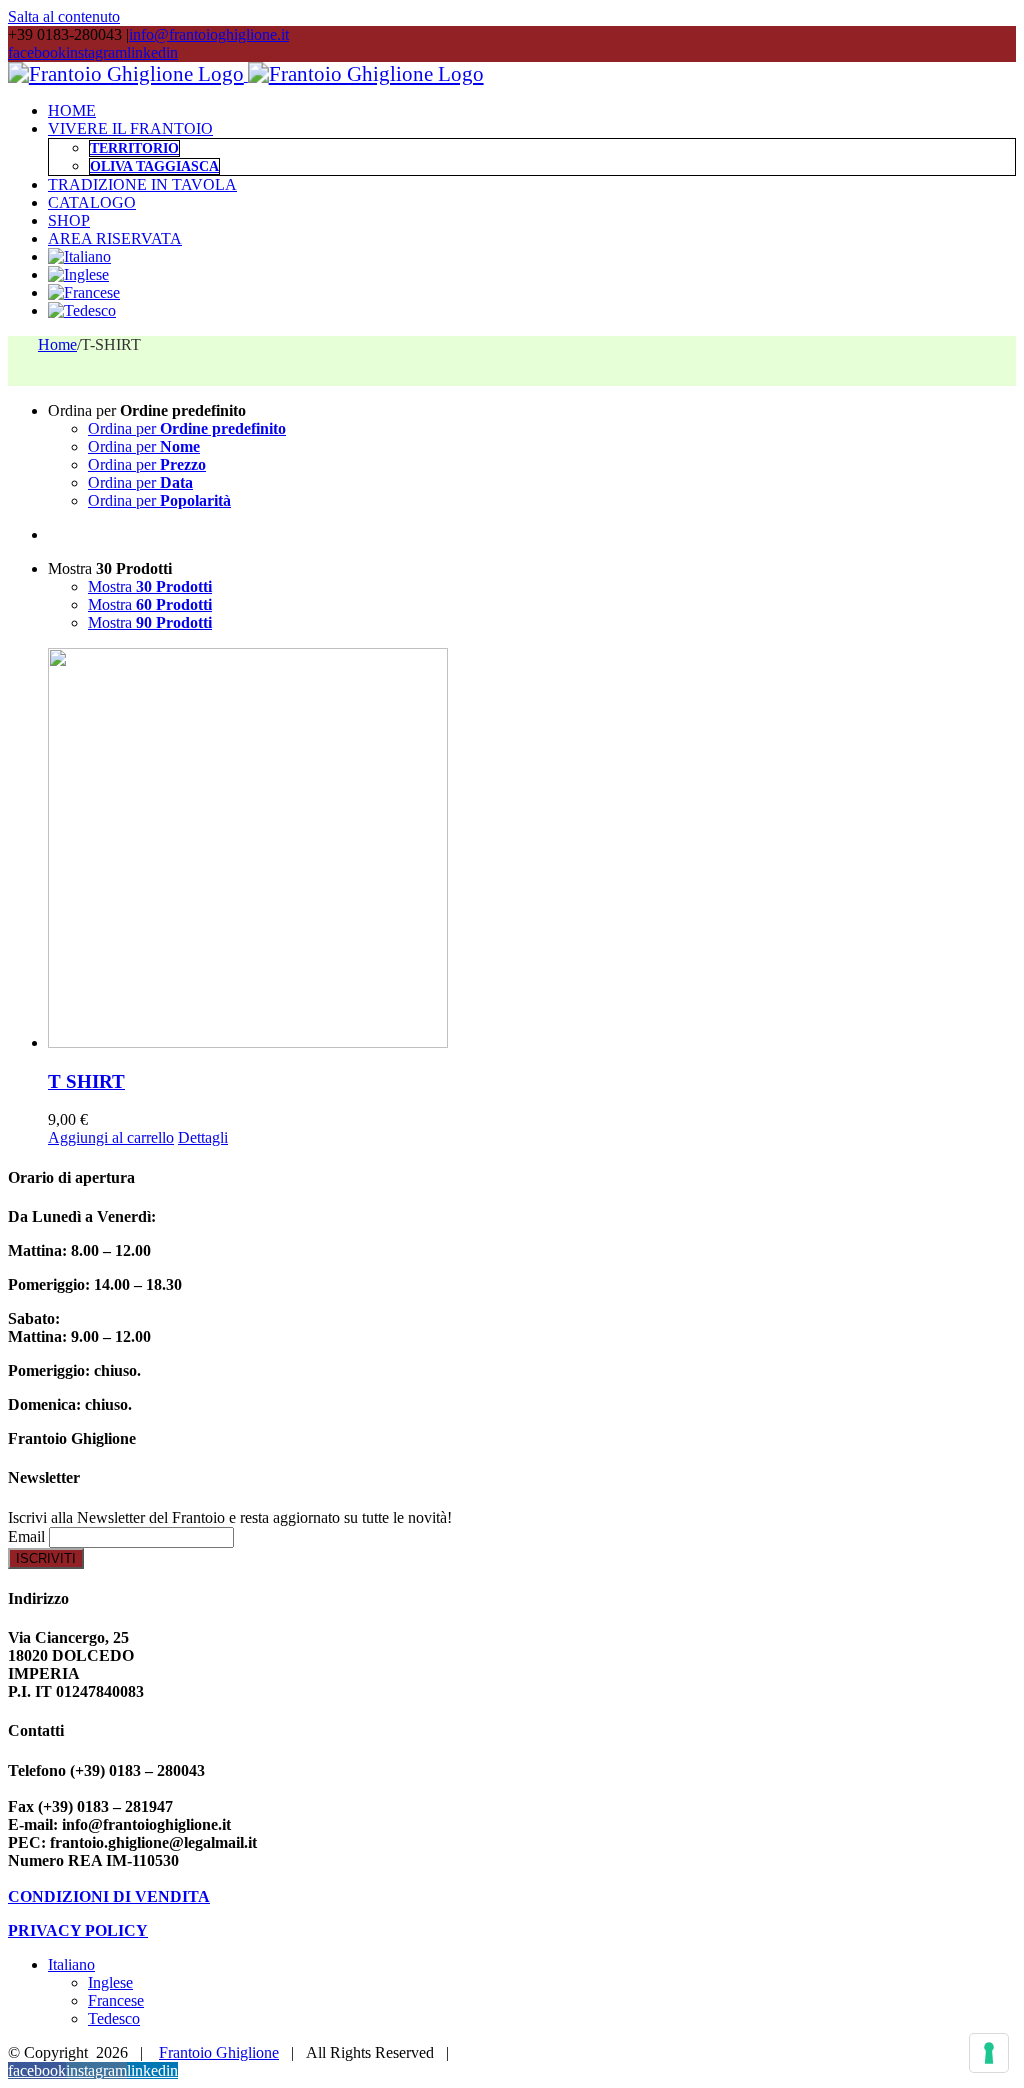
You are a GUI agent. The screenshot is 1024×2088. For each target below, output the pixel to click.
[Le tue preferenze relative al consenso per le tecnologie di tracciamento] (989, 2053)
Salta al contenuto (64, 16)
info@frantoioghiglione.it (209, 34)
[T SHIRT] (532, 850)
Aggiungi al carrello (111, 1137)
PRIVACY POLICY (78, 1930)
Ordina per (187, 428)
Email (26, 1536)
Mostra (150, 586)
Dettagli (203, 1137)
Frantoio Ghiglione (219, 2052)
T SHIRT (86, 1081)
